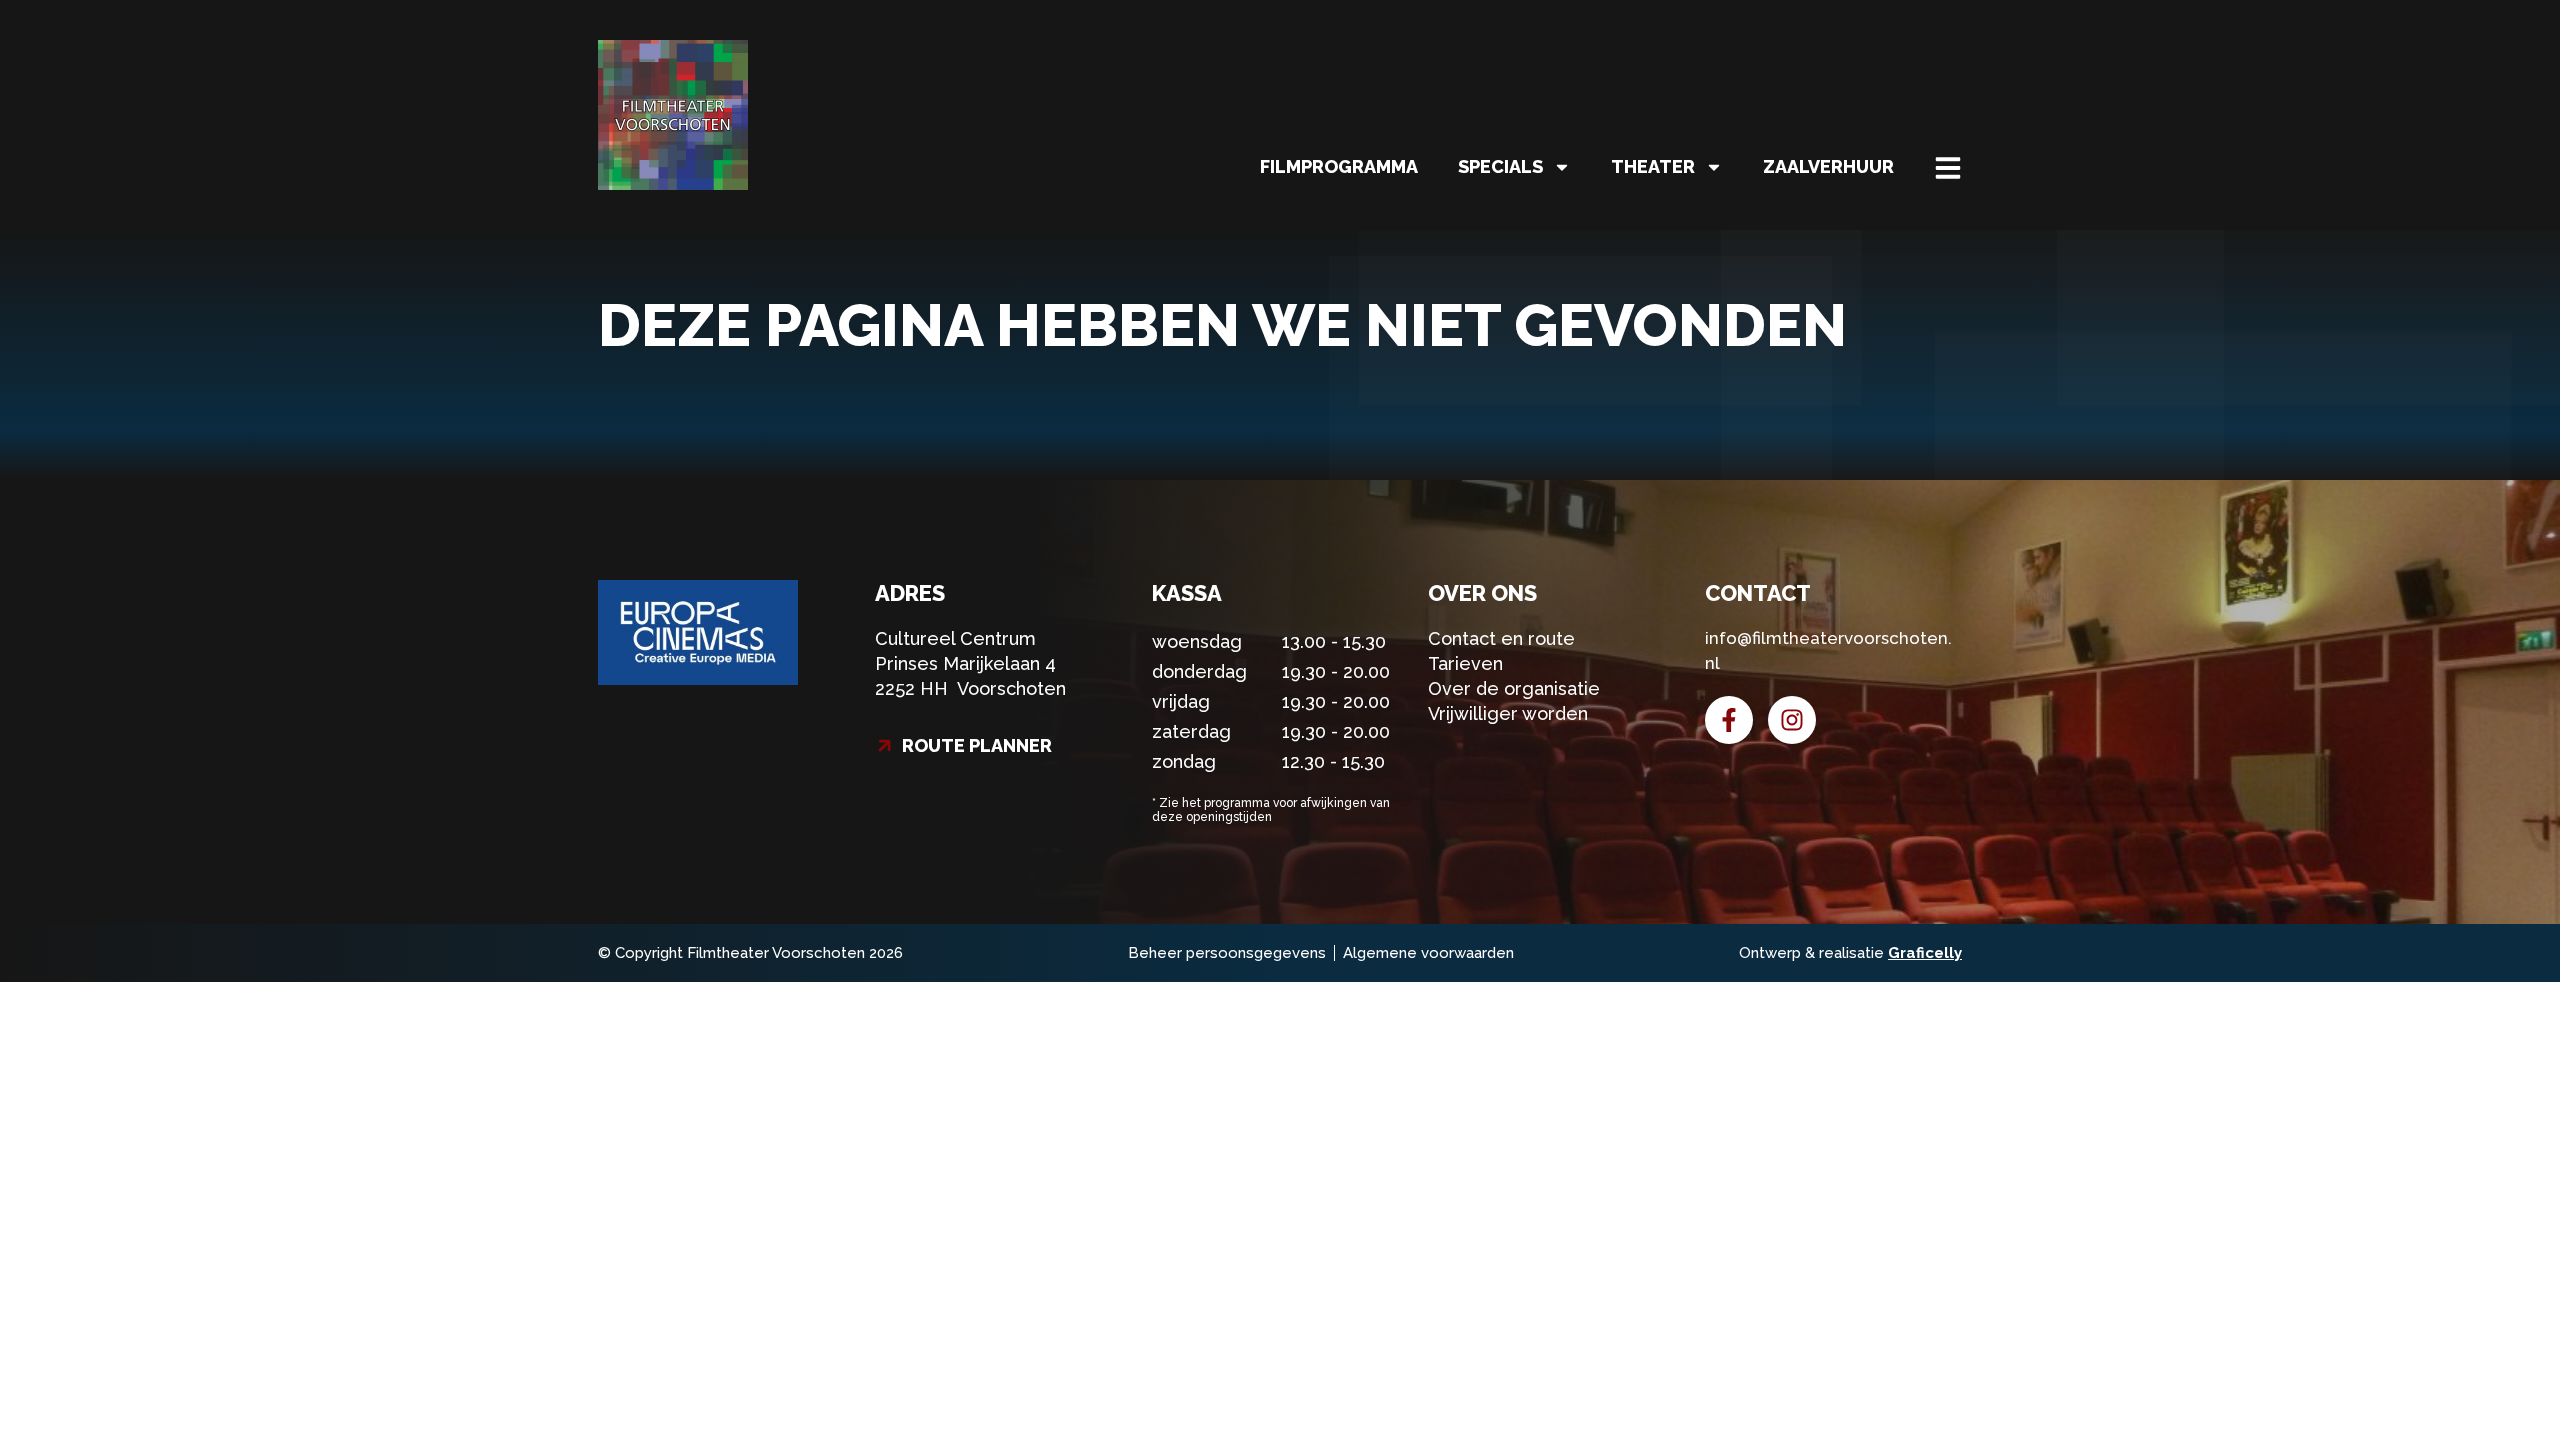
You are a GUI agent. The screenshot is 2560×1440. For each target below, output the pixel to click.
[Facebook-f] (1729, 720)
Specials (1500, 166)
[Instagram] (1792, 720)
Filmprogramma (1339, 166)
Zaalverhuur (1828, 166)
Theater (1653, 166)
